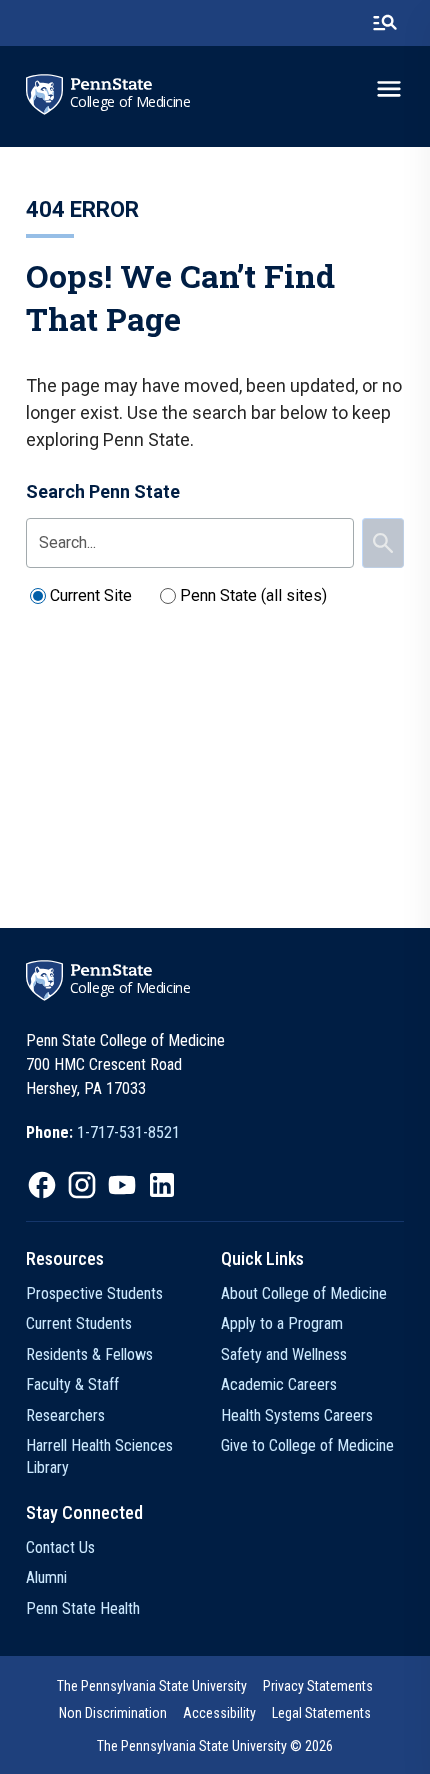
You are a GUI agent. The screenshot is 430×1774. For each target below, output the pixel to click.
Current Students (79, 1323)
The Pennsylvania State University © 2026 (215, 1746)
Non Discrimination (113, 1713)
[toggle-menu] (389, 89)
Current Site (91, 595)
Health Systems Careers (297, 1415)
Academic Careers (279, 1384)
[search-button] (385, 23)
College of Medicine (130, 102)
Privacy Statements (318, 1686)
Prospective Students (94, 1293)
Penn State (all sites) (253, 595)
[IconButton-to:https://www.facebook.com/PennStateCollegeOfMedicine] (42, 1185)
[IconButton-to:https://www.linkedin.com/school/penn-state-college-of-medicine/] (162, 1185)
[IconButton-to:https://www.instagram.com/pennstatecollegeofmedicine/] (82, 1185)
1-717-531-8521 (128, 1132)
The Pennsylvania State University (152, 1686)
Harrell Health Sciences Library (99, 1456)
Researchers (65, 1415)
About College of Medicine (304, 1293)
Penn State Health (83, 1608)
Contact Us (60, 1547)
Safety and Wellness (284, 1354)
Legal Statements (321, 1713)
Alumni (46, 1577)
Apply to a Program (282, 1323)
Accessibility (219, 1713)
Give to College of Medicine (307, 1445)
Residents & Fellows (89, 1354)
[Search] (383, 543)
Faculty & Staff (72, 1384)
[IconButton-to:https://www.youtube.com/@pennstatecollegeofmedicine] (122, 1185)
